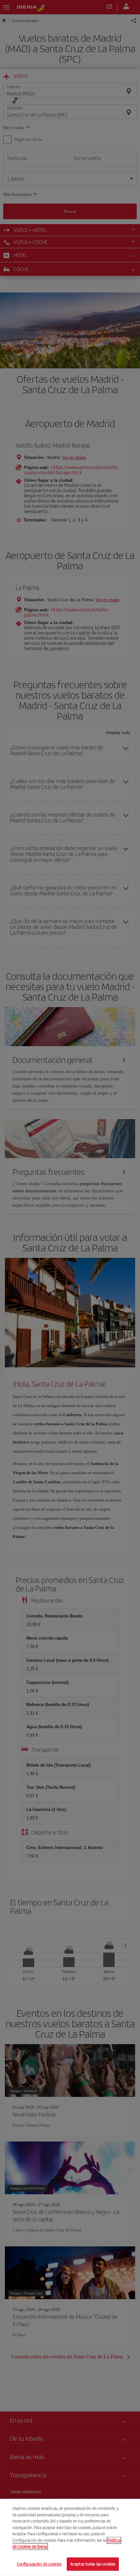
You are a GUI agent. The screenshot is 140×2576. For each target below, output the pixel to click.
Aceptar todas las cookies (93, 2564)
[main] (70, 2537)
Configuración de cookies (39, 2564)
